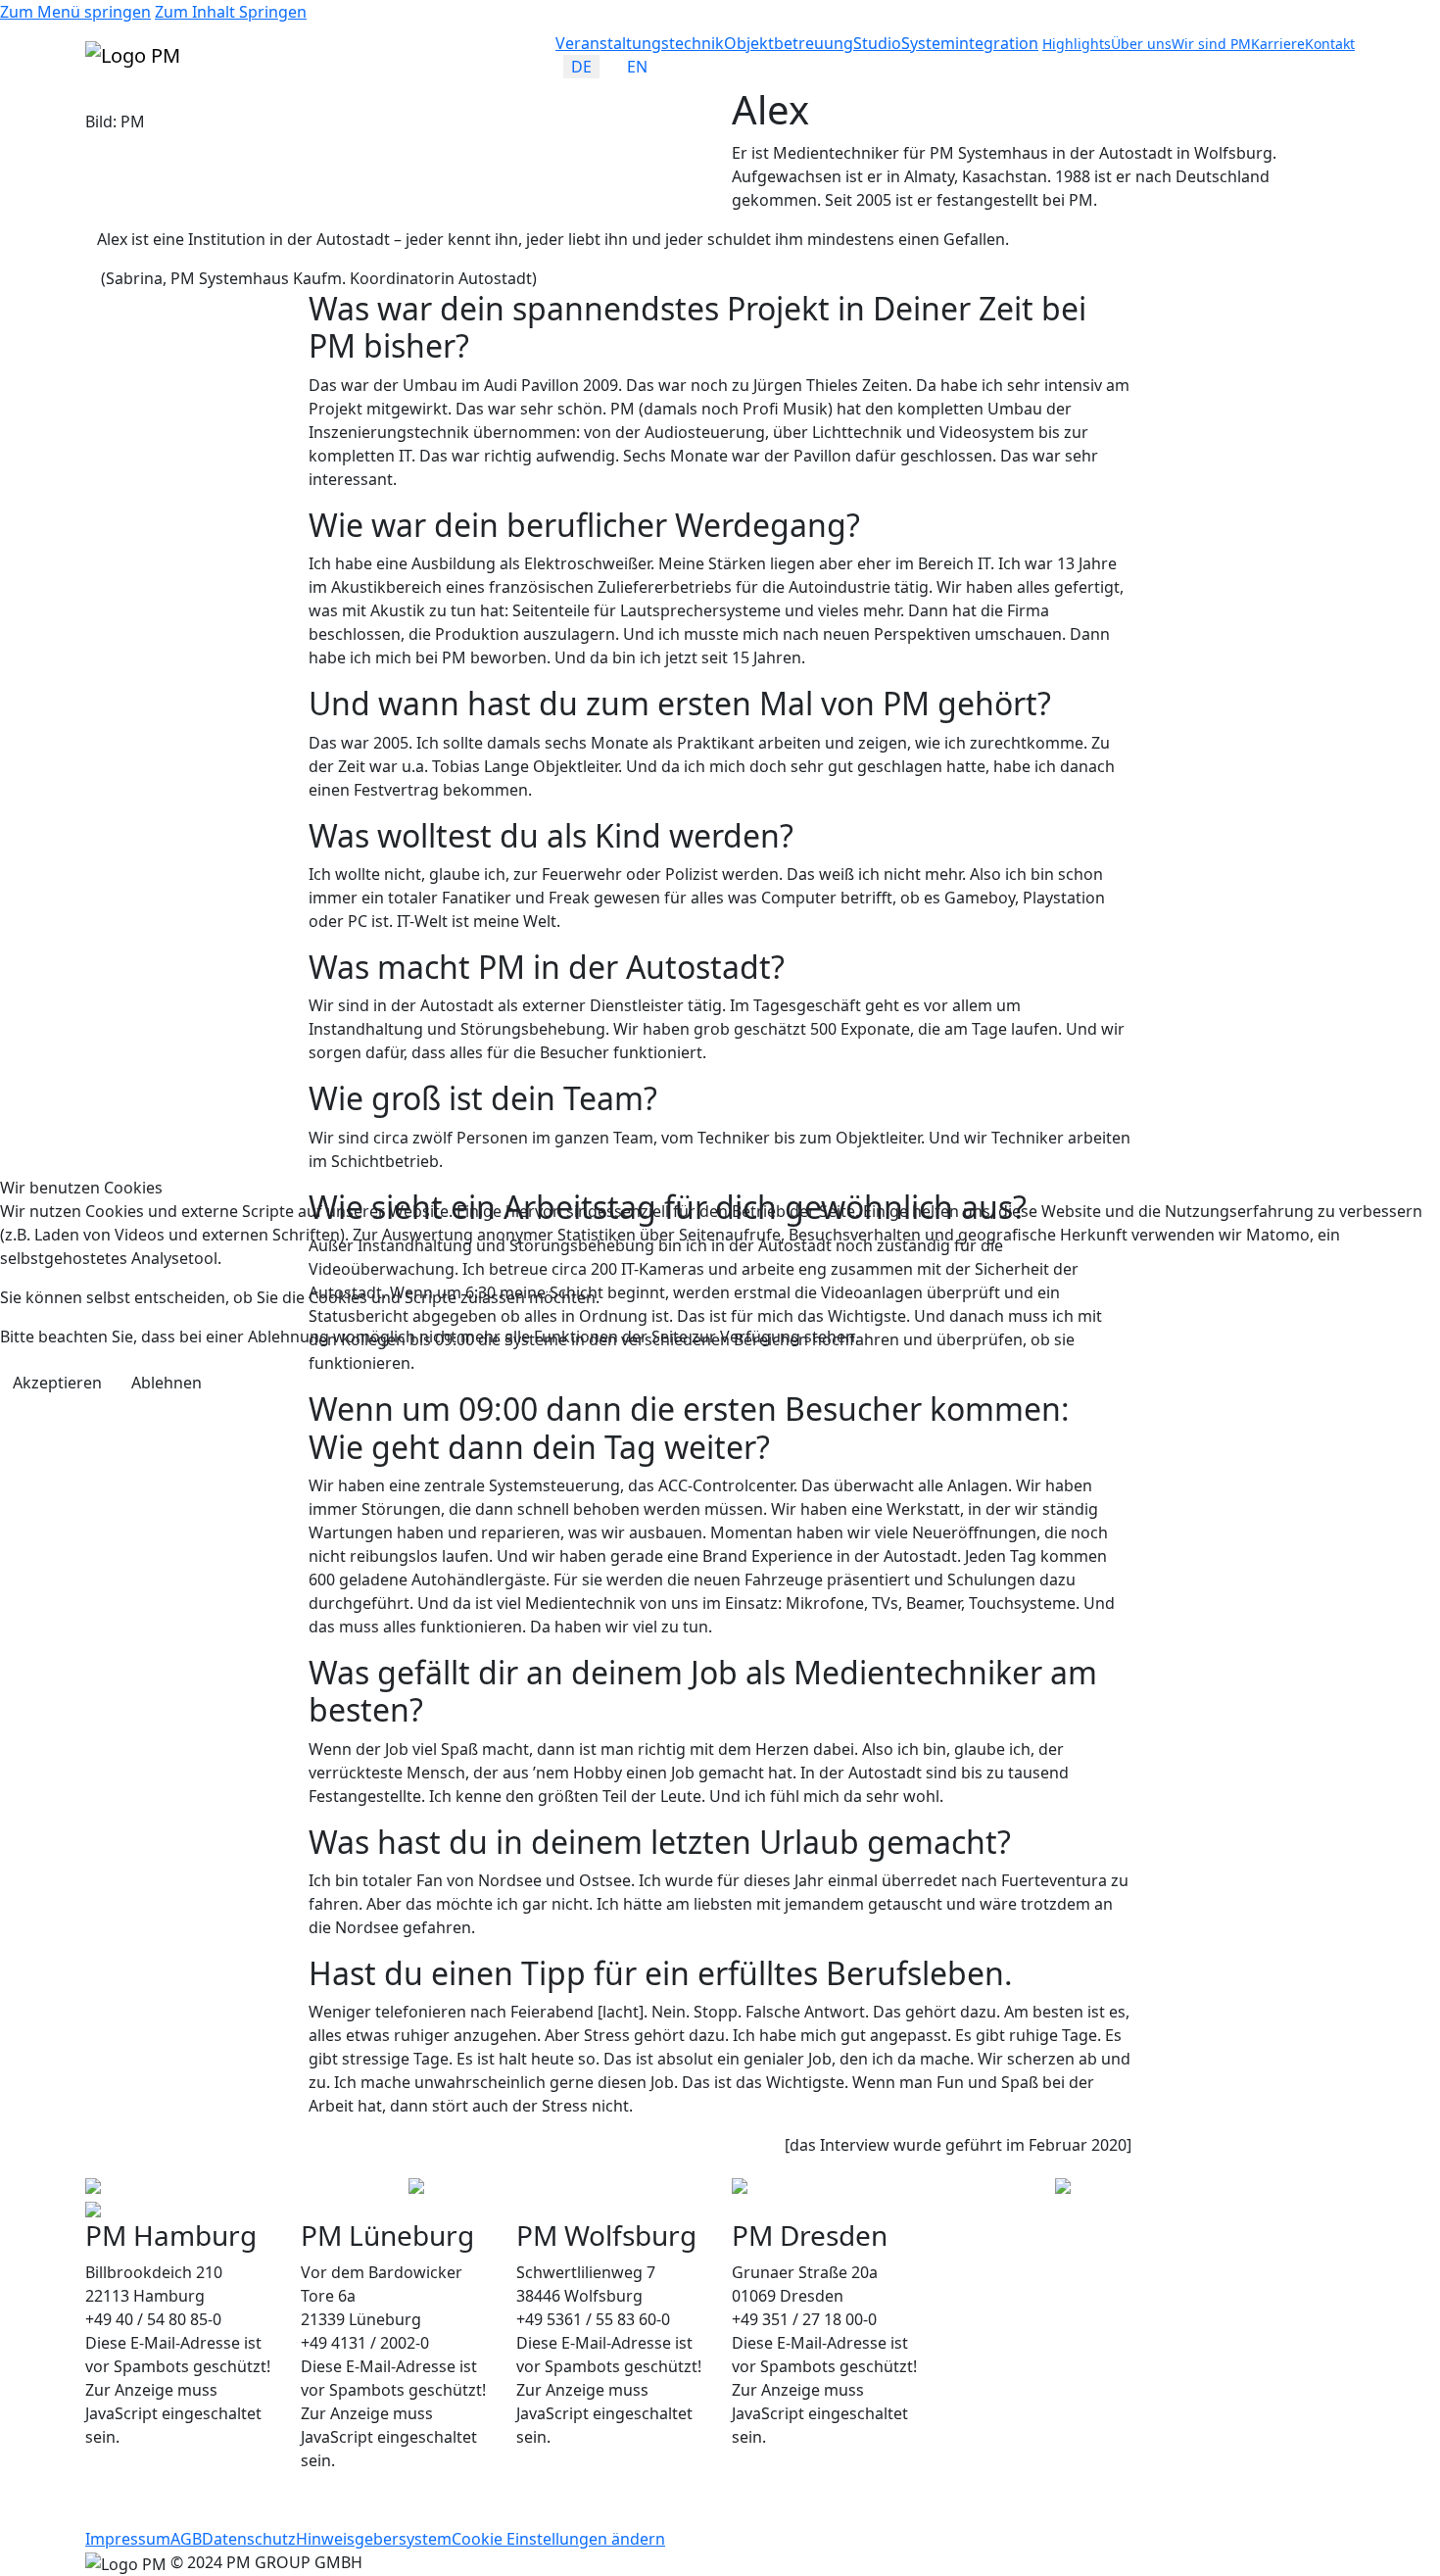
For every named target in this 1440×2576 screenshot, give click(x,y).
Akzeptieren (57, 1383)
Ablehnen (167, 1383)
